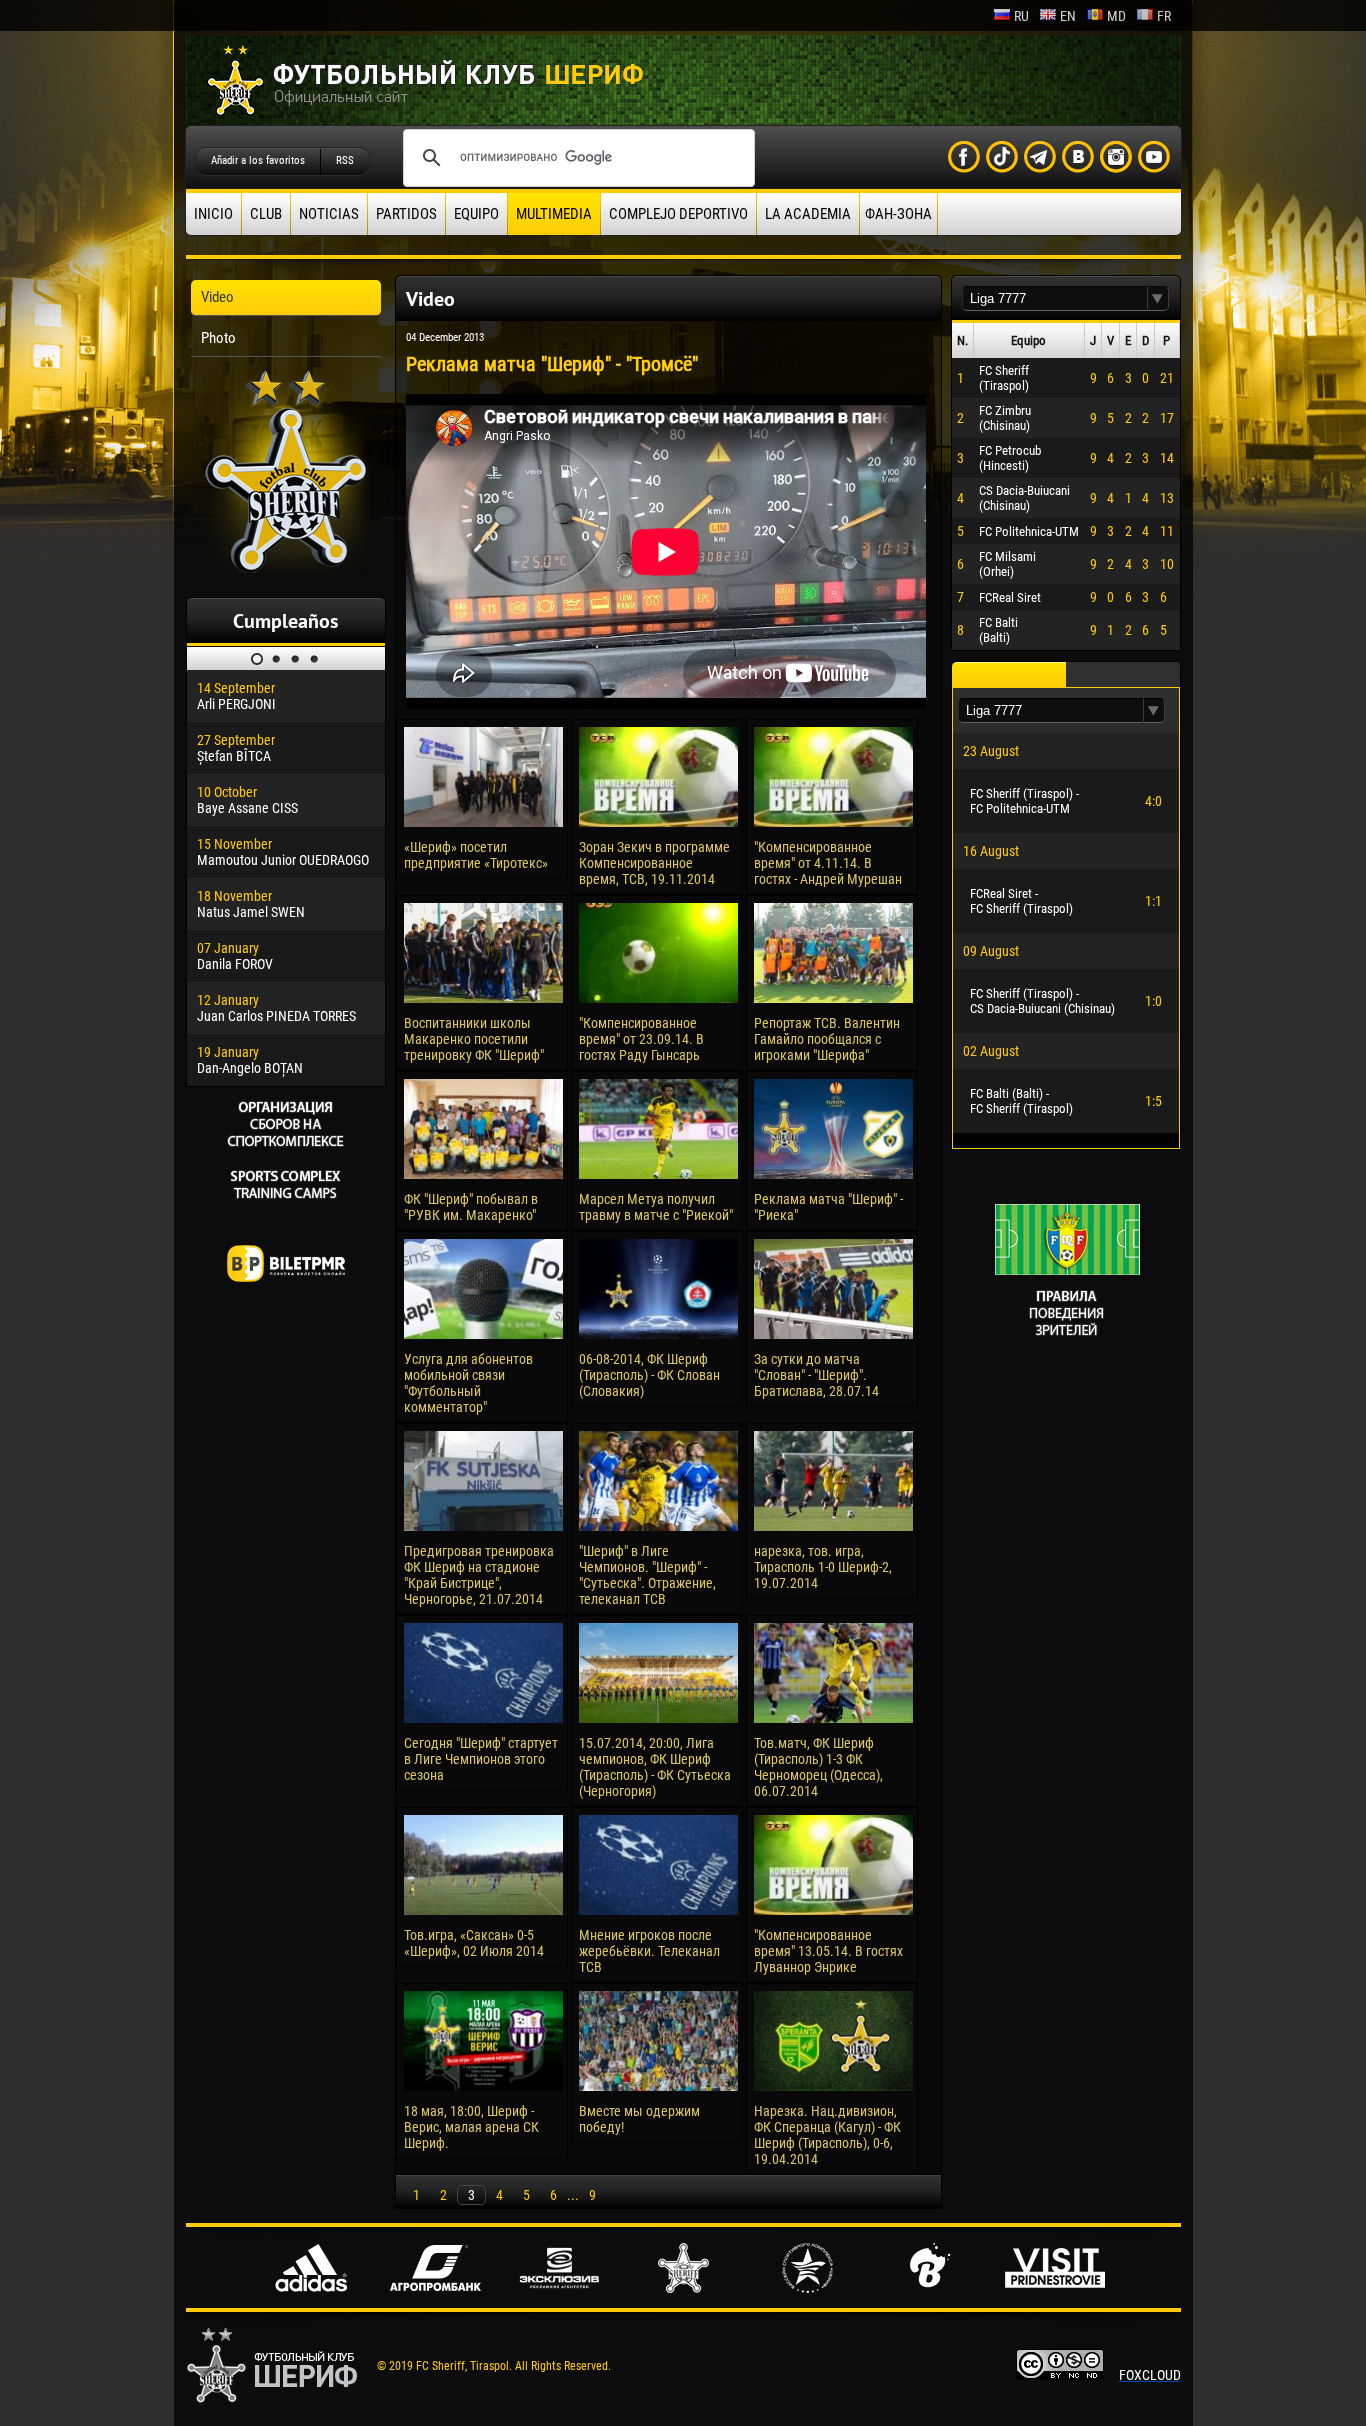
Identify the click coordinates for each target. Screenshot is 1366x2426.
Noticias (329, 214)
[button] (1158, 298)
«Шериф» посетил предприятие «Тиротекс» (476, 855)
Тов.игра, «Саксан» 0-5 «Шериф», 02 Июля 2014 (474, 1943)
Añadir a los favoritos (258, 160)
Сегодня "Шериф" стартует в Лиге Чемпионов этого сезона (481, 1759)
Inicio (213, 214)
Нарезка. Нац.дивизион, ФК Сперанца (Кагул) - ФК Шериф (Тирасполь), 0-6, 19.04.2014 (827, 2135)
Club (266, 214)
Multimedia (554, 214)
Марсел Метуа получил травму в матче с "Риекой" (656, 1207)
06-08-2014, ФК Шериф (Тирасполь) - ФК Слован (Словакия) (649, 1375)
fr (1164, 16)
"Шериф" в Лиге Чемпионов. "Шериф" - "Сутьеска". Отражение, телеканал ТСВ (647, 1575)
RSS (345, 160)
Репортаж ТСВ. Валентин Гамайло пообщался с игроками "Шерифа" (827, 1039)
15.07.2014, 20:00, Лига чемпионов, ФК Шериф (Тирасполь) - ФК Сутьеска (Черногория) (655, 1767)
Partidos (406, 214)
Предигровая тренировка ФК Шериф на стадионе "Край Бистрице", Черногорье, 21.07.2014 (479, 1575)
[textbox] (1055, 298)
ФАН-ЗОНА (898, 214)
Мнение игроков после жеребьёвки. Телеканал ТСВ (649, 1951)
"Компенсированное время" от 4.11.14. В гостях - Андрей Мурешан (828, 863)
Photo (218, 338)
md (1116, 16)
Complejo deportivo (678, 214)
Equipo (476, 214)
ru (1021, 16)
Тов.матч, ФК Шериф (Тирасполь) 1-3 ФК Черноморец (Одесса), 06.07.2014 (818, 1767)
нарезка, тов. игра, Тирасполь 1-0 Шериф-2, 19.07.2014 (823, 1567)
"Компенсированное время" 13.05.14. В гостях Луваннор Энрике (828, 1951)
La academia (808, 214)
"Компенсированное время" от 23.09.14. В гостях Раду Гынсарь (641, 1039)
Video (217, 297)
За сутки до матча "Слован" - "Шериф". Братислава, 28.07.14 (816, 1375)
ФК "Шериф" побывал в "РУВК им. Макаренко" (471, 1207)
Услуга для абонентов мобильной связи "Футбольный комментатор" (468, 1383)
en (1068, 16)
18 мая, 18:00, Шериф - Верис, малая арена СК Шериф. (471, 2127)
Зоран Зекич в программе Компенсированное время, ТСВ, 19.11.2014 (654, 863)
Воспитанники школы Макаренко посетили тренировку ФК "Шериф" (474, 1039)
